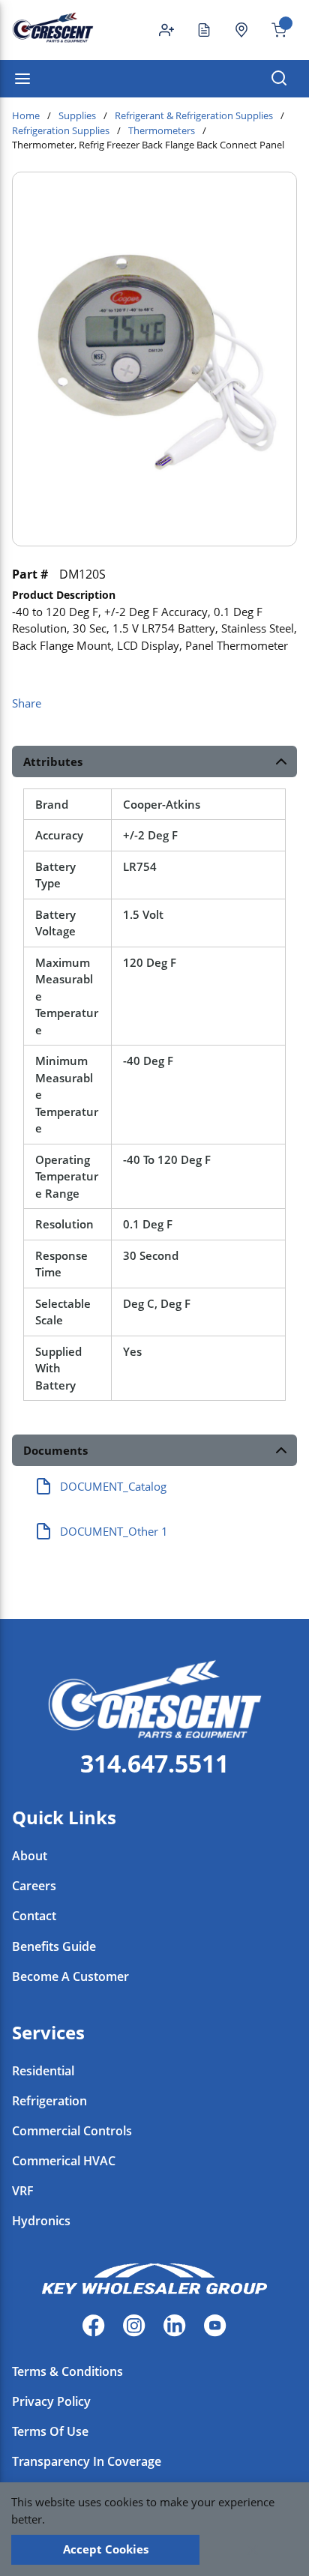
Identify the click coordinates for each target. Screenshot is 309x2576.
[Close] (252, 2550)
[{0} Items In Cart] (273, 30)
